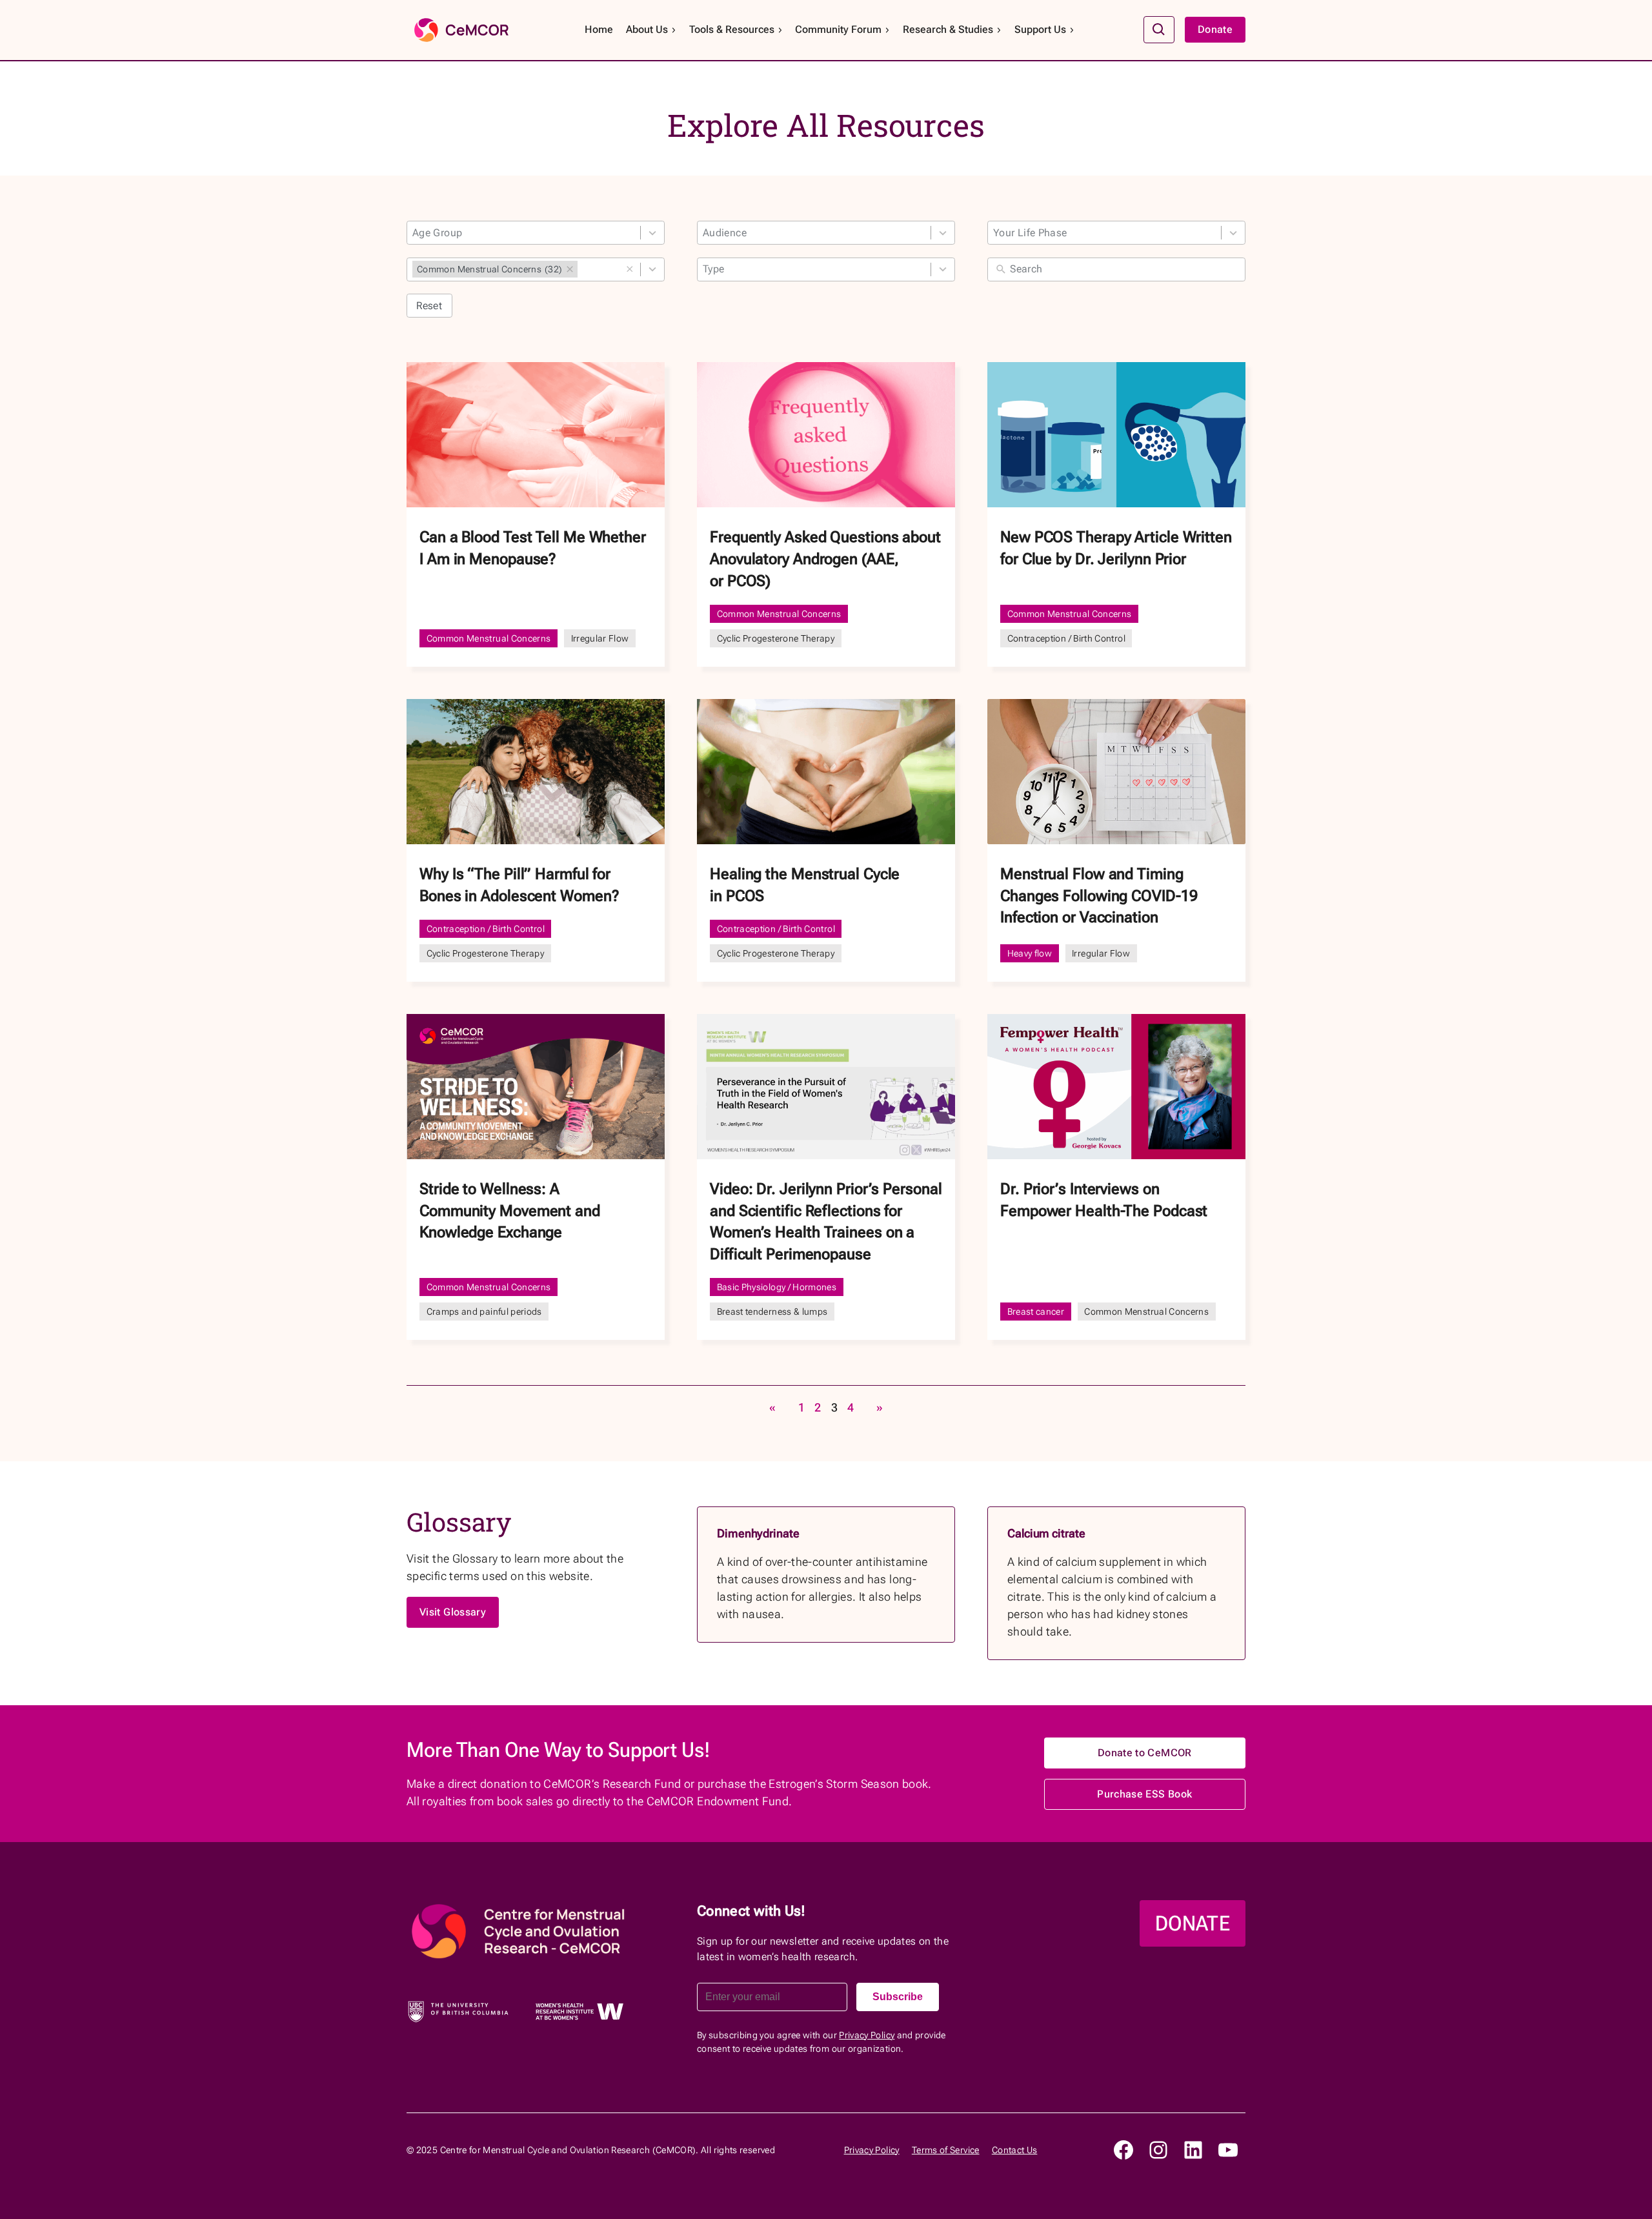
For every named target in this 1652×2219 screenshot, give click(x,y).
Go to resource (536, 514)
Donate (1215, 29)
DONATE (1193, 1923)
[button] (630, 269)
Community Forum (838, 29)
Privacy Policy (867, 2035)
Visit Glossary (453, 1612)
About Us (647, 29)
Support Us (1040, 29)
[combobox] (536, 233)
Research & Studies (948, 29)
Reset (429, 306)
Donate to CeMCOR (1145, 1753)
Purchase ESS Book (1144, 1794)
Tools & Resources (732, 29)
